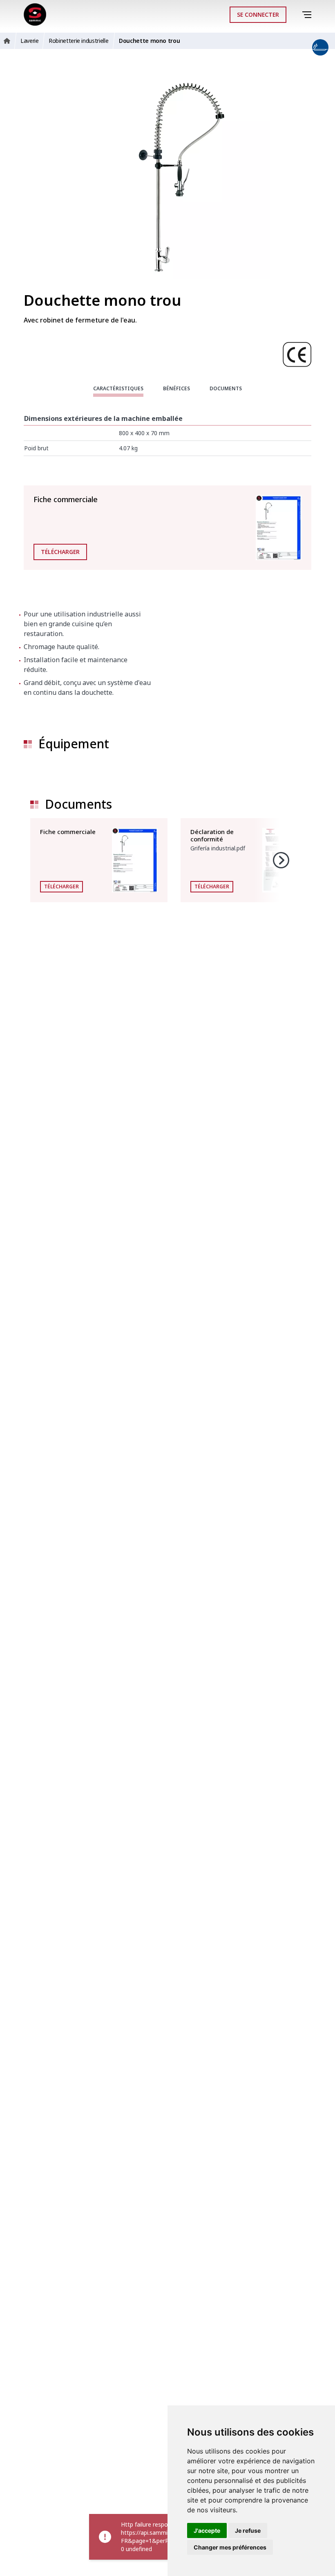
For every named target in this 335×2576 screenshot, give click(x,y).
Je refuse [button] (248, 2530)
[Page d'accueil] (35, 14)
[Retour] (296, 15)
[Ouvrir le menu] (308, 15)
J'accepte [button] (207, 2530)
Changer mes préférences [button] (230, 2547)
